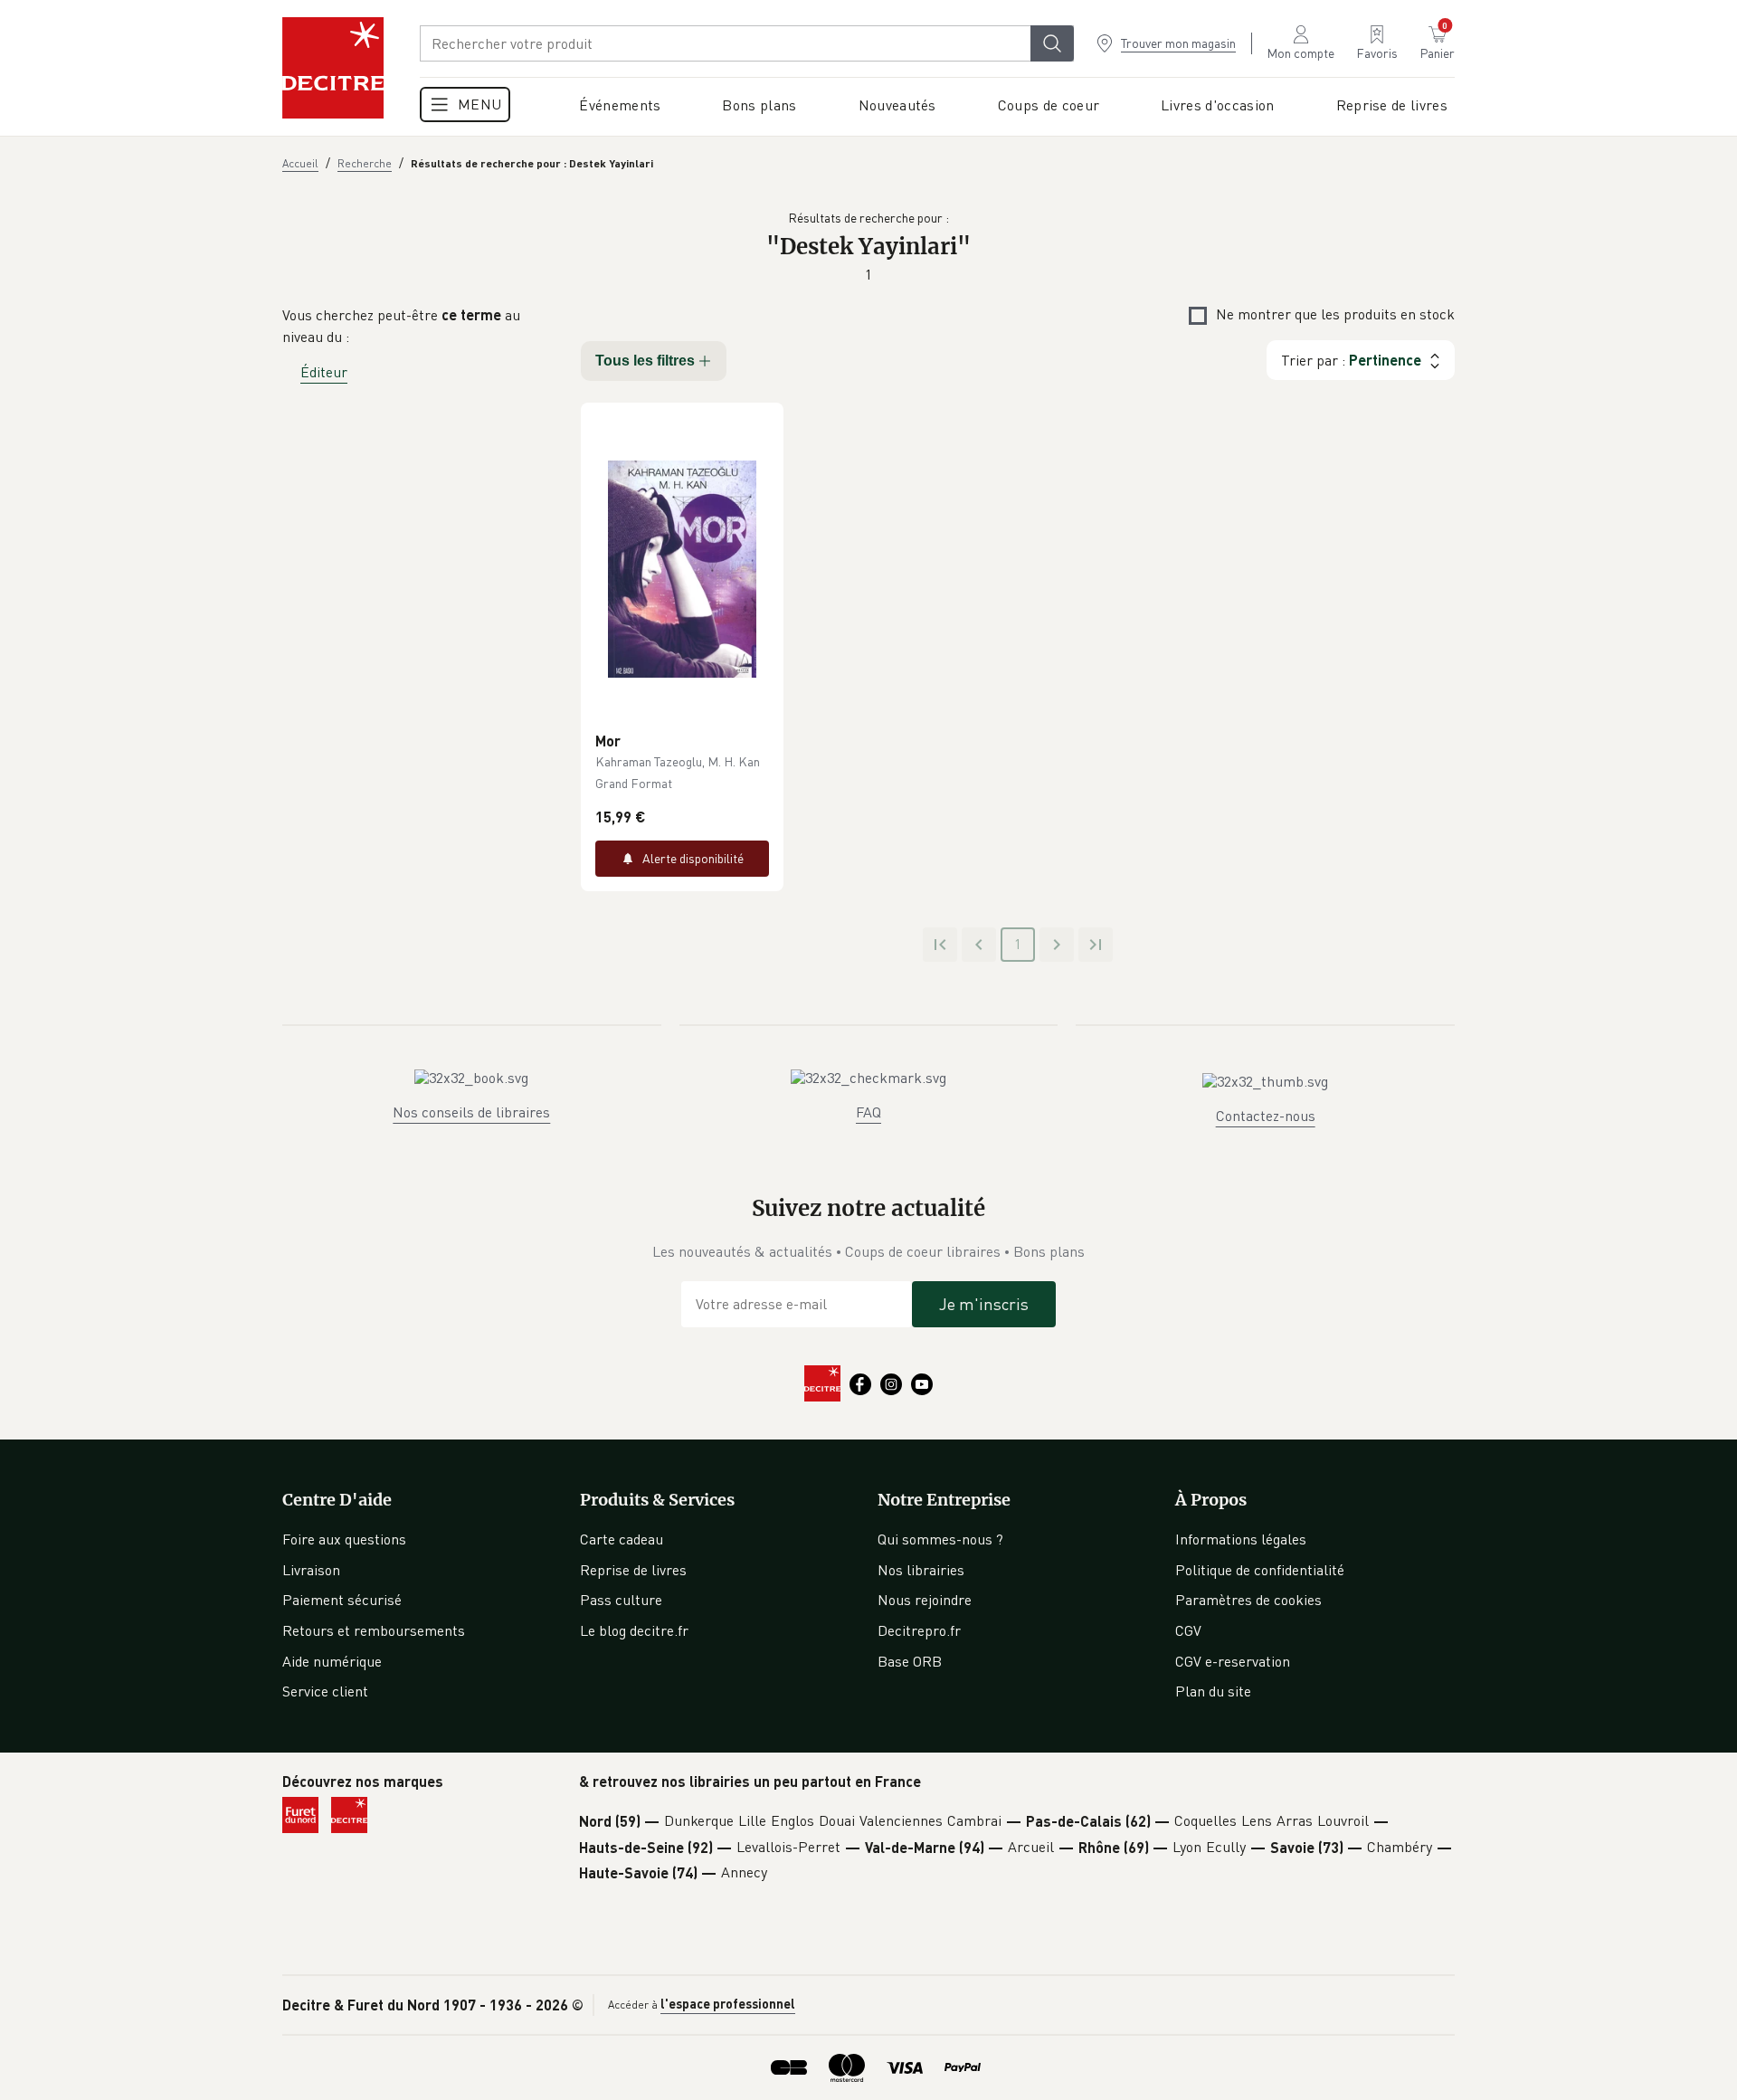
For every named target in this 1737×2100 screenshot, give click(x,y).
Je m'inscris (984, 1304)
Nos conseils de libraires (471, 1112)
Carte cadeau (622, 1539)
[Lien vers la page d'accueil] (333, 68)
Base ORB (910, 1661)
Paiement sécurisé (342, 1600)
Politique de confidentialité (1260, 1570)
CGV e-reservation (1233, 1661)
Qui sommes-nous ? (940, 1539)
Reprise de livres (633, 1570)
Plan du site (1213, 1691)
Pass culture (621, 1600)
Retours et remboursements (374, 1630)
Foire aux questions (344, 1539)
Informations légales (1241, 1539)
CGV (1188, 1630)
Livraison (311, 1570)
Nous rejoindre (925, 1600)
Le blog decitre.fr (634, 1630)
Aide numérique (332, 1661)
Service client (325, 1691)
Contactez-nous (1266, 1116)
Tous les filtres (645, 361)
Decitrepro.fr (919, 1630)
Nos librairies (921, 1570)
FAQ (868, 1112)
